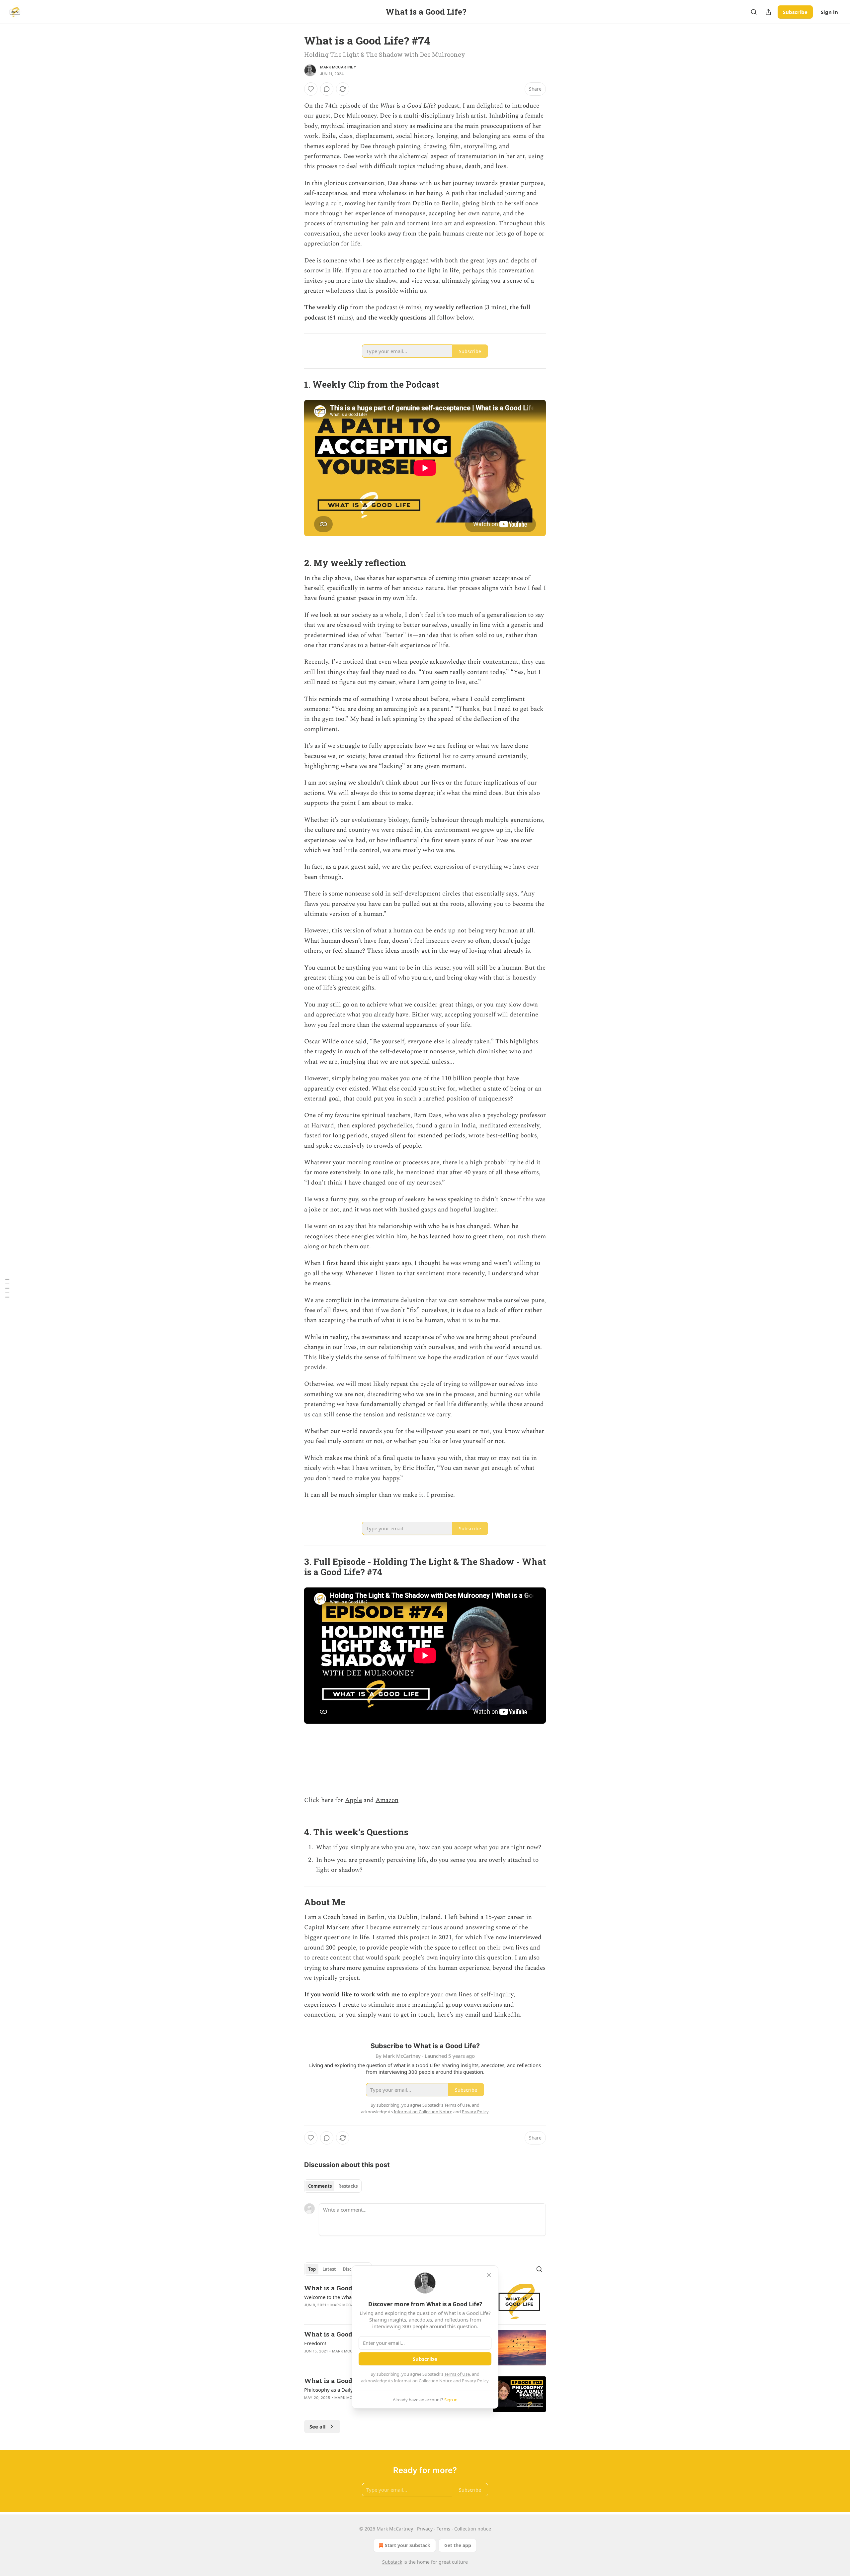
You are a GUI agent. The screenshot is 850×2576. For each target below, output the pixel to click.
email (473, 2015)
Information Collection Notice (423, 2381)
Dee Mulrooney (355, 116)
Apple (353, 1800)
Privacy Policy (475, 2381)
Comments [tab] (320, 2186)
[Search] (754, 12)
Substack (392, 2562)
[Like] (311, 89)
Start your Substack (408, 2545)
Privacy (425, 2529)
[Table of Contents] (7, 1288)
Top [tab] (312, 2269)
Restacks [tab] (348, 2186)
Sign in (829, 12)
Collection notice (473, 2529)
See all (318, 2427)
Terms (443, 2529)
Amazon (387, 1800)
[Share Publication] (768, 12)
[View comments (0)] (327, 89)
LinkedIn (507, 2015)
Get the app (458, 2545)
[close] (489, 2275)
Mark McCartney (338, 67)
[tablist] (333, 2186)
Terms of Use (457, 2374)
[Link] (295, 384)
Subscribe (795, 12)
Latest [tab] (329, 2269)
